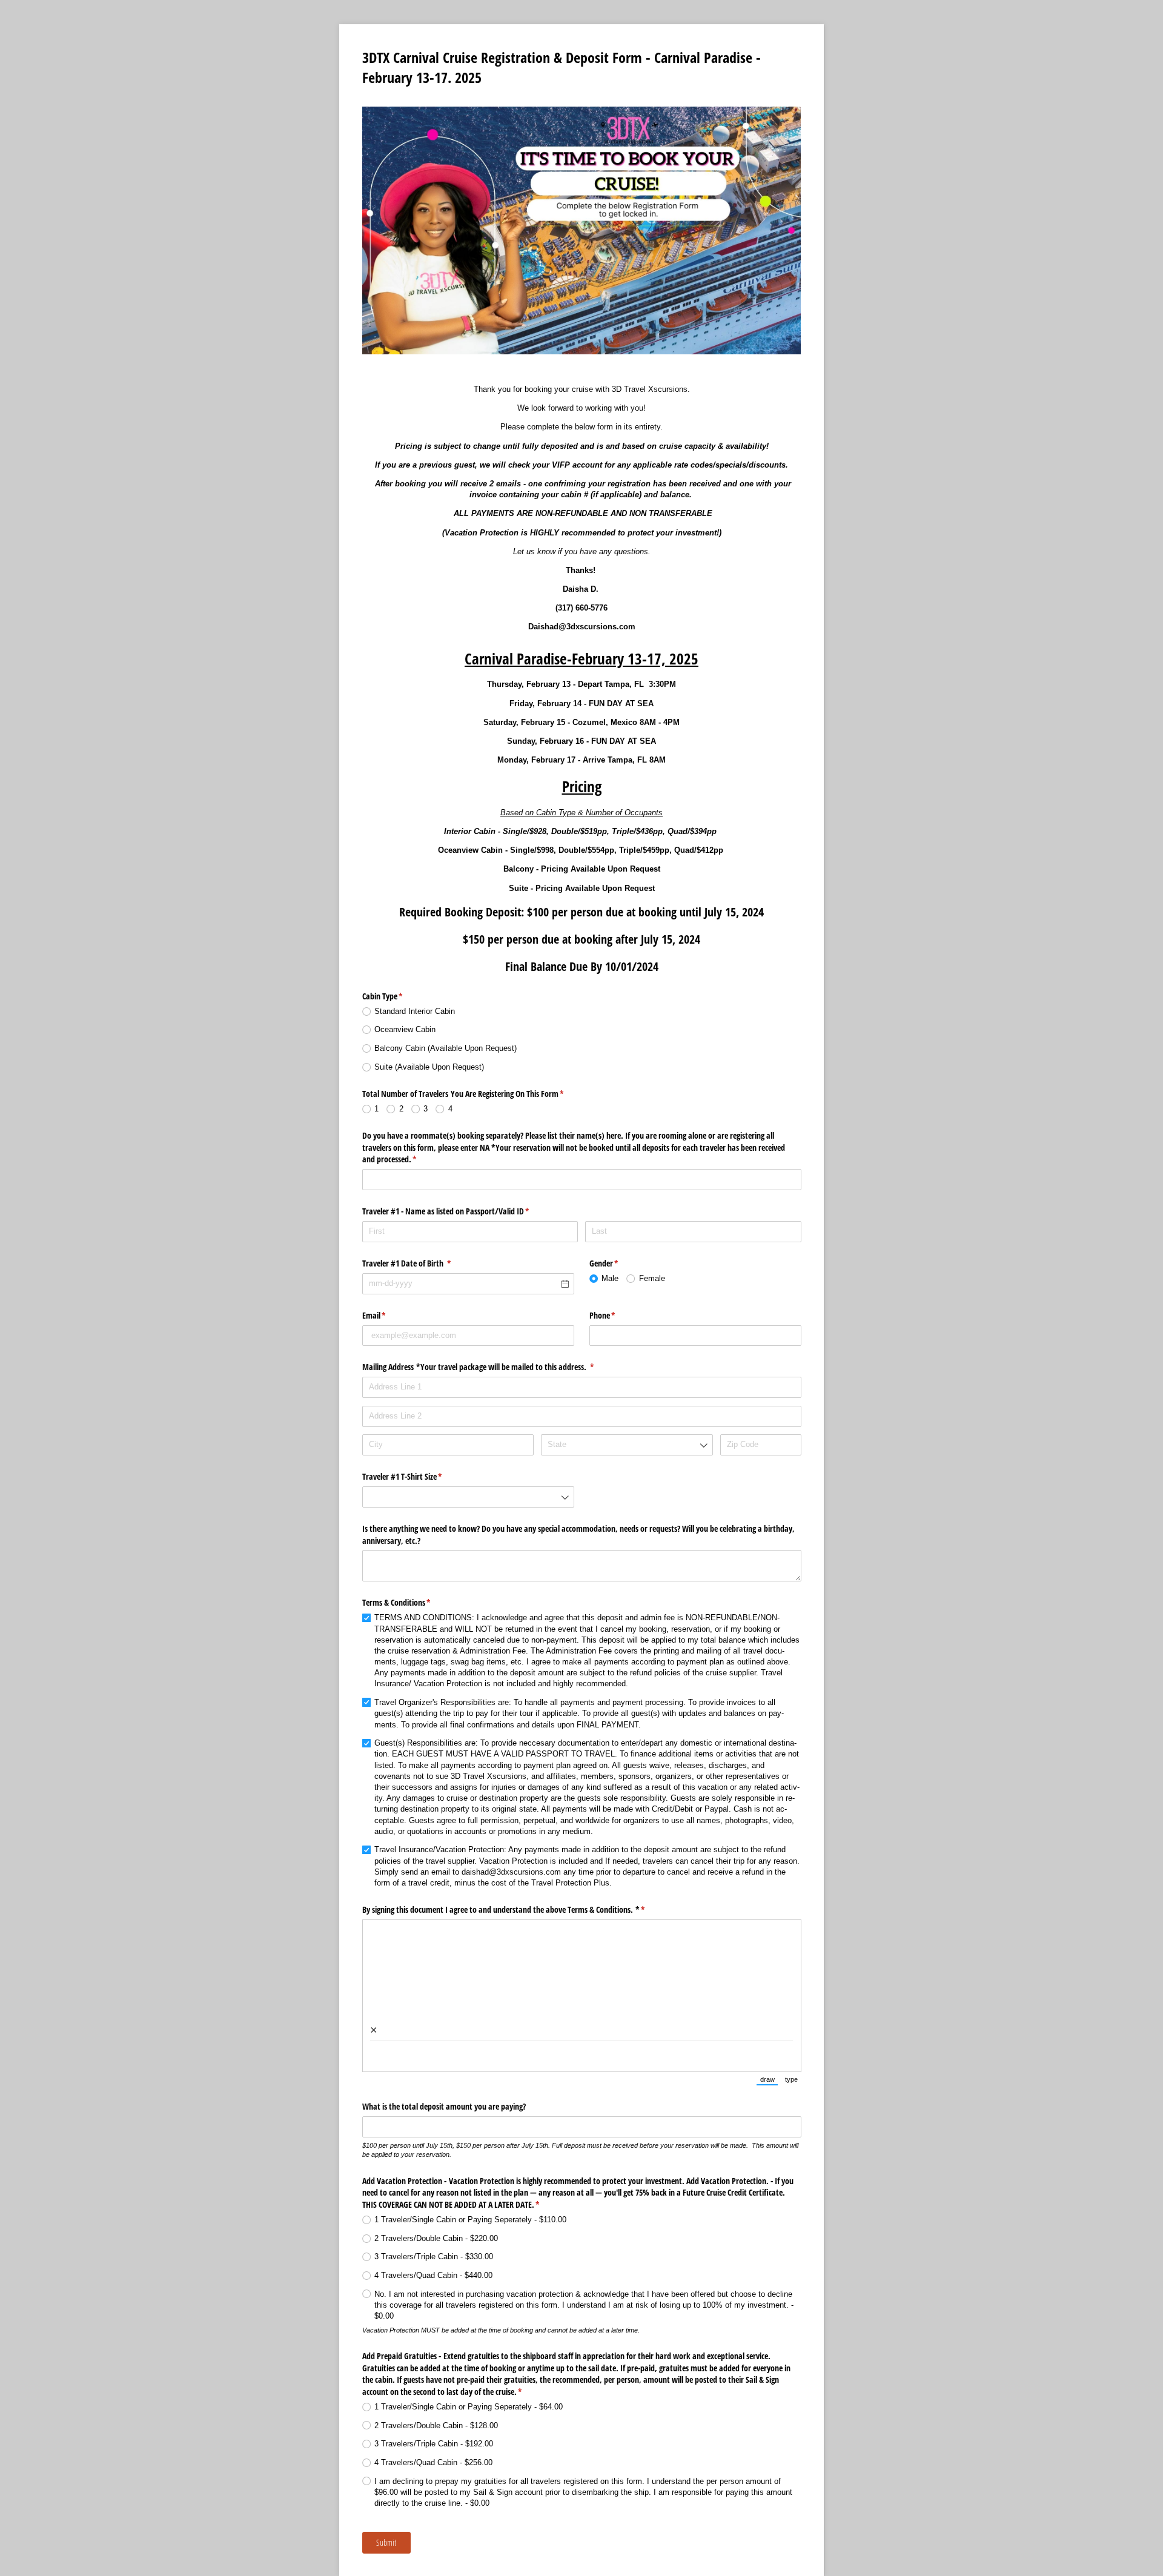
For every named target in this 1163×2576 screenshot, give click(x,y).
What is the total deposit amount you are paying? (446, 2106)
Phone (617, 1315)
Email (388, 1315)
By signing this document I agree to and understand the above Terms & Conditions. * (518, 1909)
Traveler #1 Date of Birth (421, 1263)
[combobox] (627, 1445)
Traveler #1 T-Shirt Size (416, 1476)
